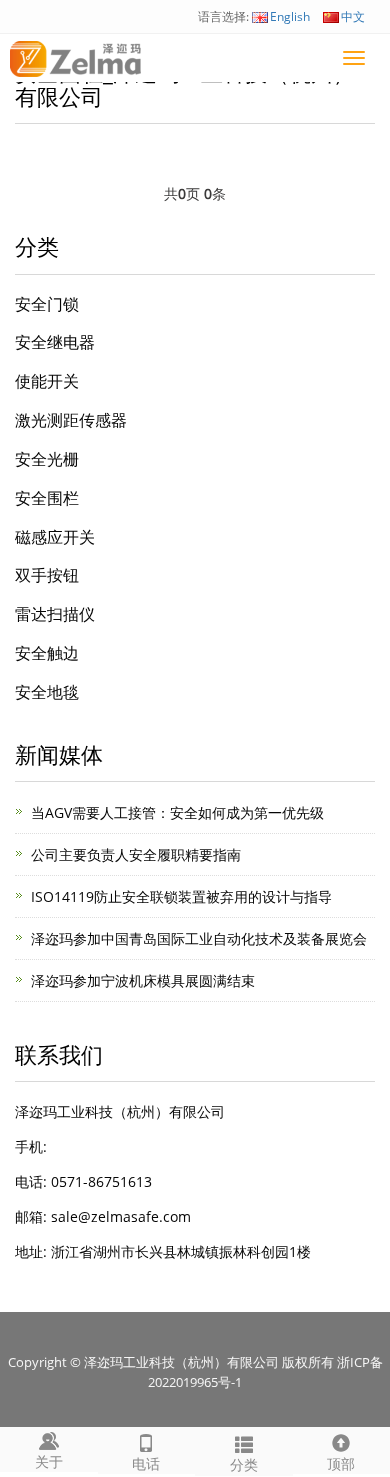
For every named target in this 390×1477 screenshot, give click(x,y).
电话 (146, 1463)
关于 (49, 1461)
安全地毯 (47, 692)
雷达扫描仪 (55, 614)
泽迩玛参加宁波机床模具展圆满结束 (143, 980)
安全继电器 (55, 342)
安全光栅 (47, 459)
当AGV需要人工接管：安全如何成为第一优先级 (177, 812)
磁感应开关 (55, 537)
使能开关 (47, 381)
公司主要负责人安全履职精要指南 (136, 854)
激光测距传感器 (71, 420)
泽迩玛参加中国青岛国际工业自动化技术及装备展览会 (199, 938)
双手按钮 (47, 575)
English (290, 16)
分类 (244, 1464)
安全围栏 (47, 498)
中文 (353, 16)
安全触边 (47, 653)
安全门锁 (47, 304)
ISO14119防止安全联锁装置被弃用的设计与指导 (181, 896)
